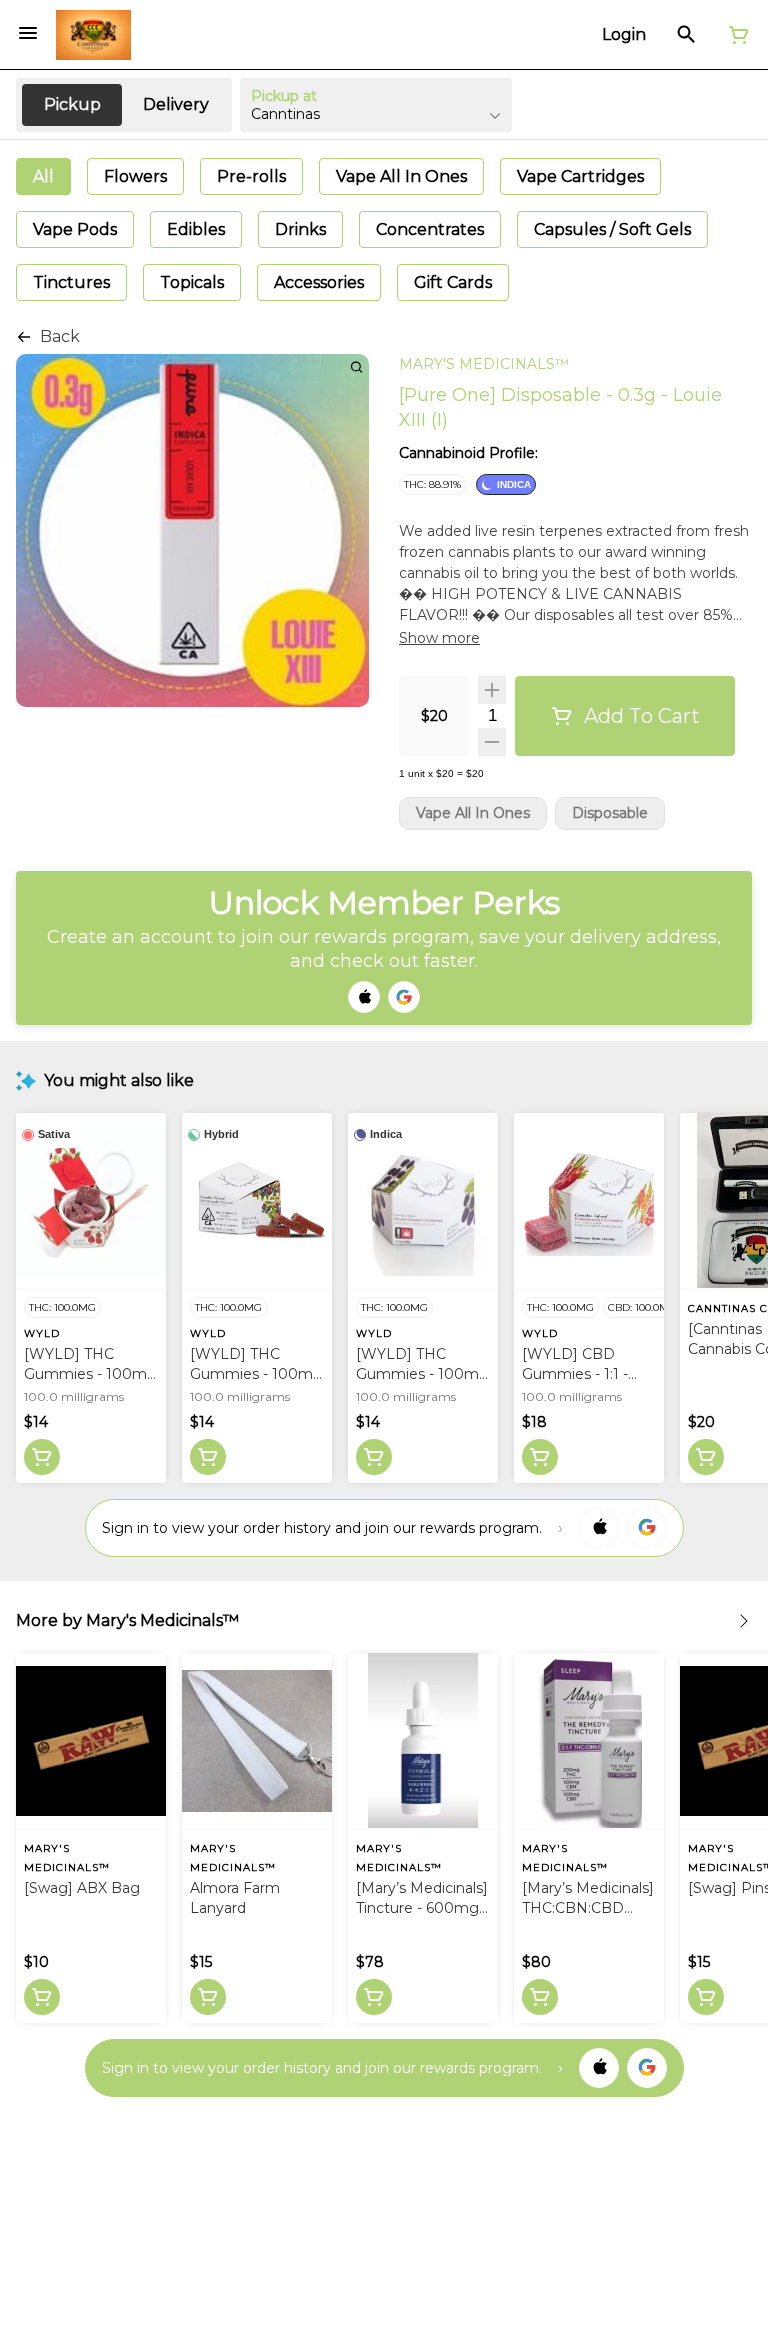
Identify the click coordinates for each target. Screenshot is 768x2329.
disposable (610, 813)
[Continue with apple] (364, 997)
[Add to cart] (42, 1457)
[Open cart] (735, 35)
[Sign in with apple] (599, 1528)
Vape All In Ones (473, 813)
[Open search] (686, 35)
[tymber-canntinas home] (93, 35)
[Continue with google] (404, 997)
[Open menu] (28, 33)
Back (60, 336)
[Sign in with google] (647, 1528)
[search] (356, 366)
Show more (439, 638)
